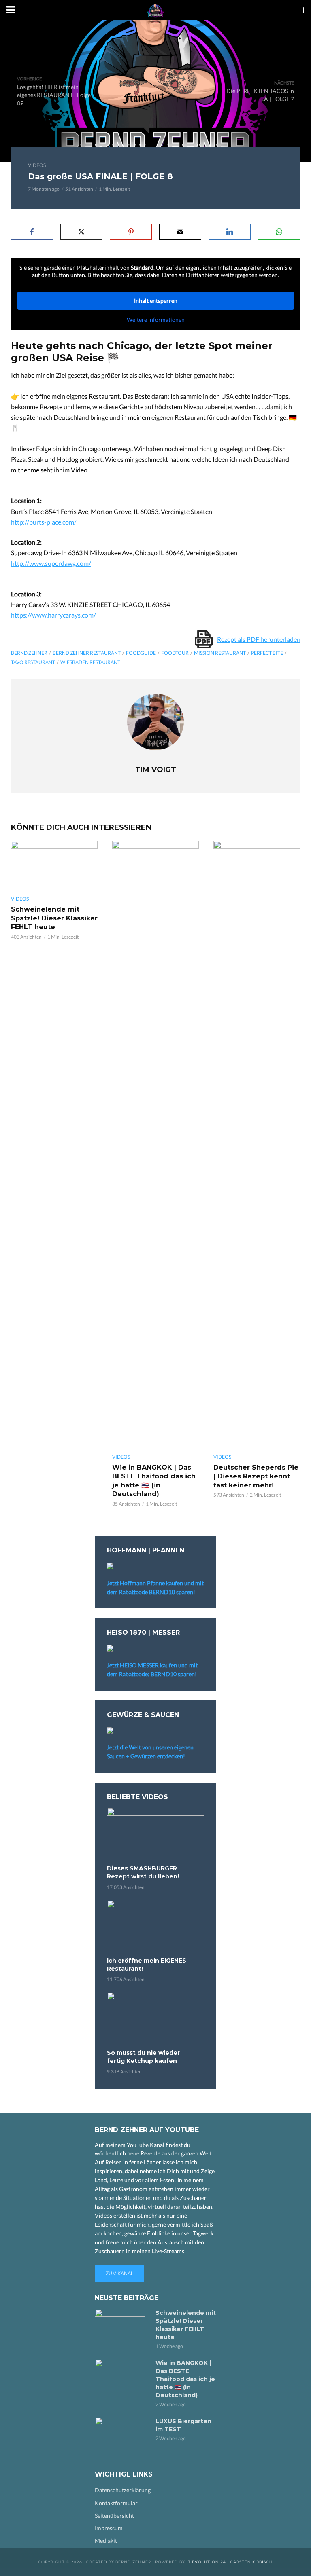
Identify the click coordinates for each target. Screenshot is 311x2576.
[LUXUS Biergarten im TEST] (121, 2434)
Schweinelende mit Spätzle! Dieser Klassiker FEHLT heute (54, 918)
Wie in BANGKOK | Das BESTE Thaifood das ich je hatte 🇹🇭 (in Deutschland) (154, 1481)
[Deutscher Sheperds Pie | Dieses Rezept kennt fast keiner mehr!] (257, 1144)
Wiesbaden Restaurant (90, 662)
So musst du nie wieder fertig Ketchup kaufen (143, 2057)
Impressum (109, 2528)
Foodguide (141, 653)
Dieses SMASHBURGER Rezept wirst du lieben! (143, 1872)
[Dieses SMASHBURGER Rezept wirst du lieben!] (155, 1835)
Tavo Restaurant (33, 662)
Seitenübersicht (114, 2516)
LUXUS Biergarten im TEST (183, 2425)
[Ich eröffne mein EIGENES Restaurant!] (155, 1927)
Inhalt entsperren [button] (156, 301)
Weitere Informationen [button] (156, 320)
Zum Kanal (119, 2273)
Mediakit (106, 2541)
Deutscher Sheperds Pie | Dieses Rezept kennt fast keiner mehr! (256, 1476)
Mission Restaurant (220, 653)
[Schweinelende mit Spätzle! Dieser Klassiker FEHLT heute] (54, 865)
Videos (37, 165)
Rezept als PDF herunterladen (259, 639)
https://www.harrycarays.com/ (53, 615)
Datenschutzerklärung (123, 2490)
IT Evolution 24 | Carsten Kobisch (230, 2562)
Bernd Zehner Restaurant (87, 653)
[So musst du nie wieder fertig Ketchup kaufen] (155, 2019)
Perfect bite (267, 653)
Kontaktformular (116, 2503)
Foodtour (175, 653)
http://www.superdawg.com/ (51, 563)
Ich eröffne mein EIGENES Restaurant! (147, 1965)
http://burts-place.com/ (44, 522)
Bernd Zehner (29, 653)
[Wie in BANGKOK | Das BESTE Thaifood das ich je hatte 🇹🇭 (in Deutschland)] (155, 1144)
